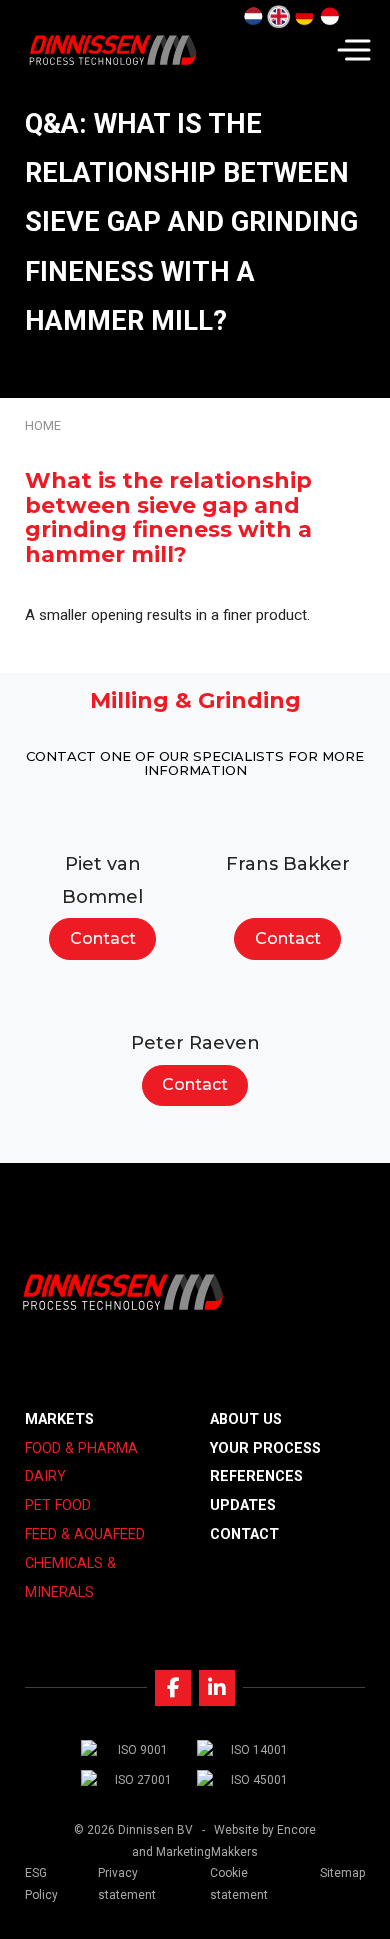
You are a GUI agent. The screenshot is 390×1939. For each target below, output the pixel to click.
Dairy (45, 1476)
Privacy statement (127, 1884)
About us (246, 1419)
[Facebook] (173, 1688)
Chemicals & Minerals (70, 1578)
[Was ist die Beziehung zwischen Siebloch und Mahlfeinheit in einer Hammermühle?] (304, 17)
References (256, 1476)
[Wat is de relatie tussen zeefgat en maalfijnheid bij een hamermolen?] (253, 17)
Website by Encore (265, 1830)
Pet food (58, 1505)
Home (43, 425)
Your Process (265, 1448)
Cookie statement (239, 1884)
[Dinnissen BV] (112, 50)
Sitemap (342, 1873)
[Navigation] (354, 50)
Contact (103, 938)
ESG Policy (41, 1884)
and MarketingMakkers (195, 1852)
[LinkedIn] (217, 1688)
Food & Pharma (81, 1448)
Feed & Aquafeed (85, 1534)
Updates (243, 1505)
